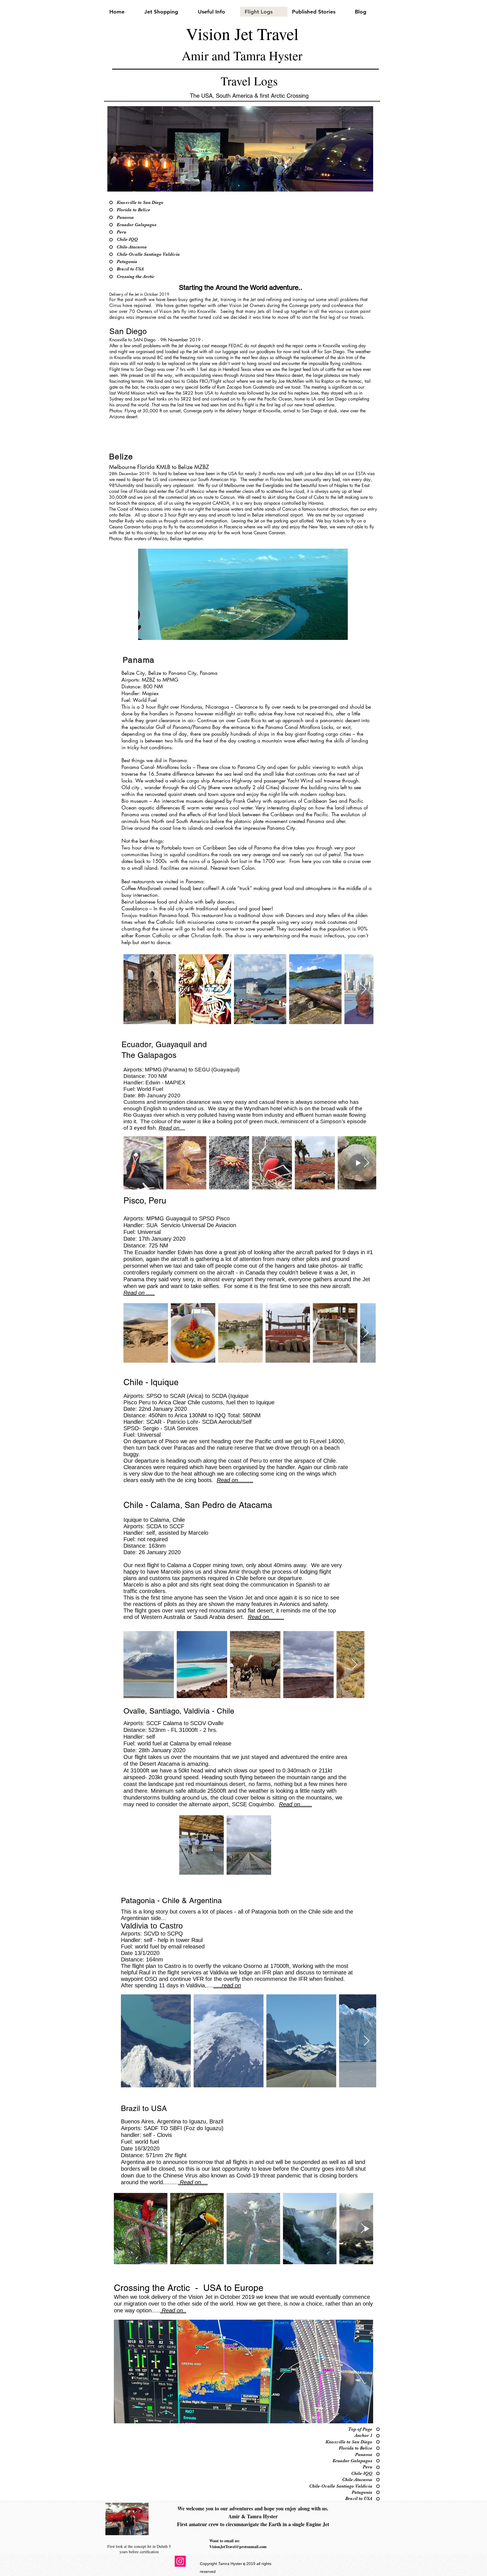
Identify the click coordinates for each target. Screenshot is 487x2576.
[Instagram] (180, 2561)
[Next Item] (364, 989)
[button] (240, 149)
